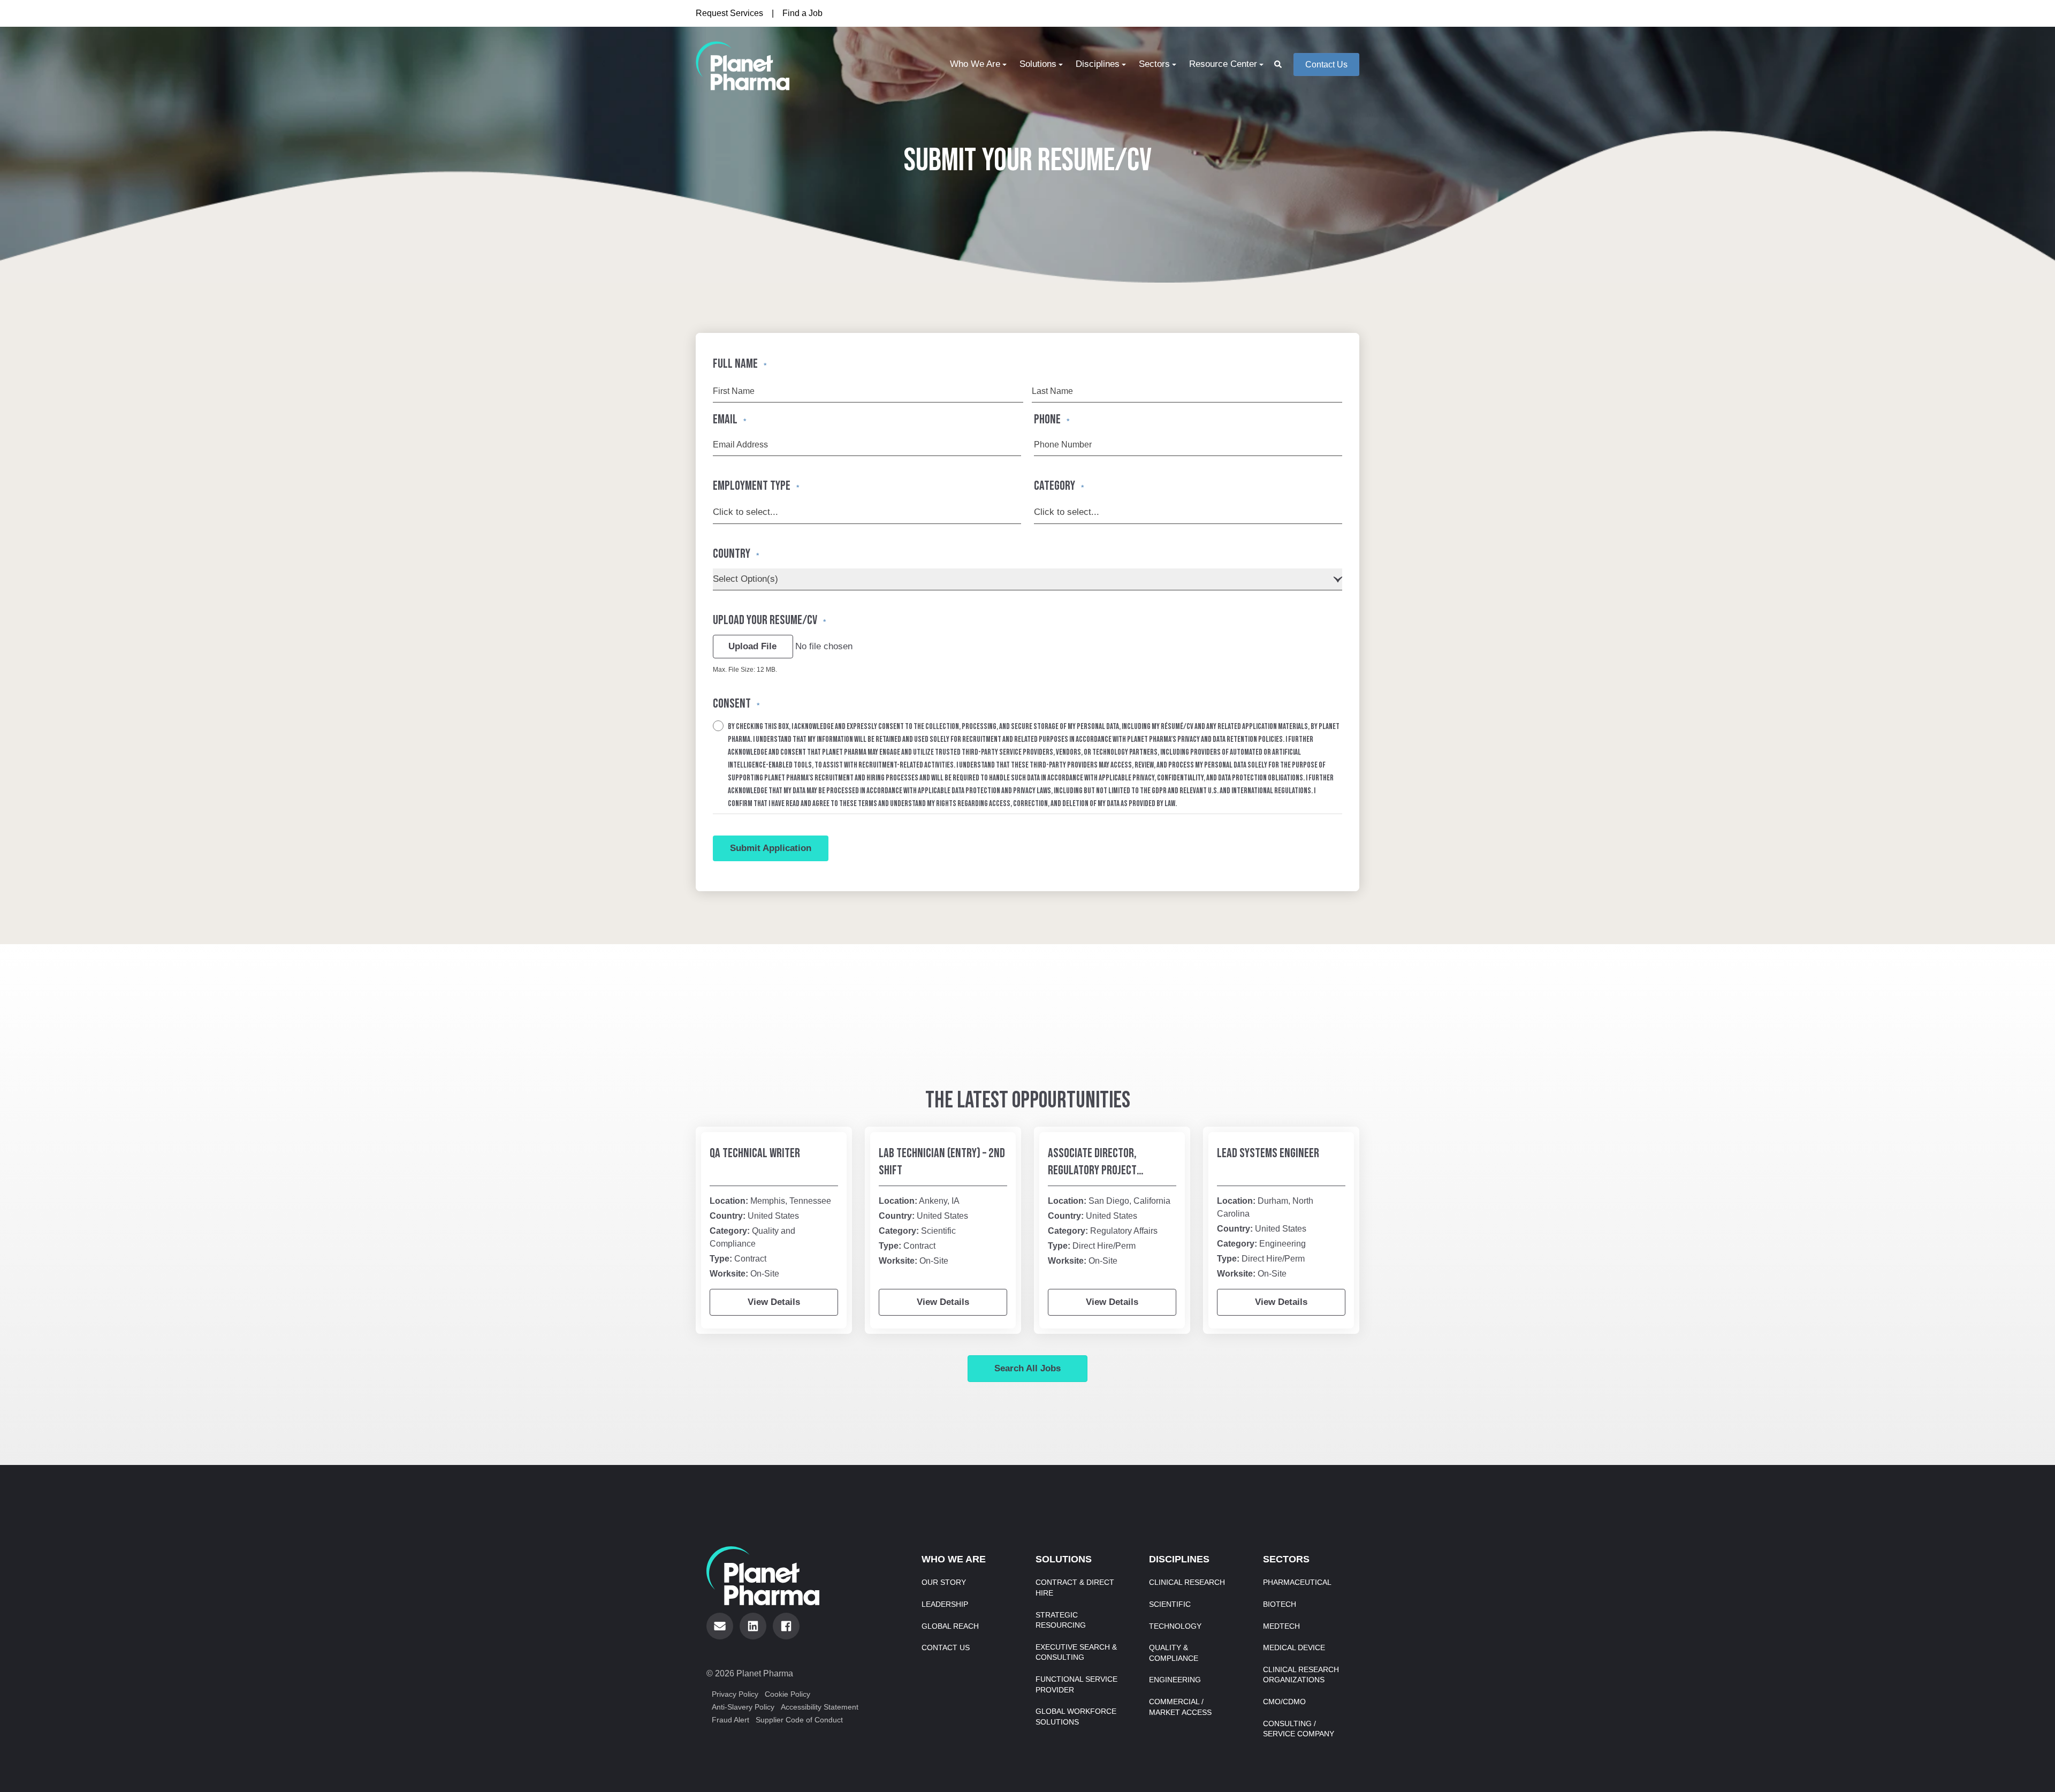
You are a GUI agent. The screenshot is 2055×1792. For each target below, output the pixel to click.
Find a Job (802, 13)
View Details (774, 1302)
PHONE (1052, 419)
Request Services (729, 13)
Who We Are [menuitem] (975, 64)
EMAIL (729, 419)
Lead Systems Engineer (1268, 1153)
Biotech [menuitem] (1280, 1604)
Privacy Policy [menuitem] (735, 1694)
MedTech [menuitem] (1281, 1626)
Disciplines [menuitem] (1098, 64)
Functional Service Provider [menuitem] (1076, 1684)
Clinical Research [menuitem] (1187, 1582)
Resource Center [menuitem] (1223, 64)
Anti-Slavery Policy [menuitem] (743, 1707)
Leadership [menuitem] (945, 1604)
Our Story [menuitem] (944, 1582)
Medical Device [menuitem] (1294, 1647)
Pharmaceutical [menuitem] (1297, 1582)
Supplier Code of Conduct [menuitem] (799, 1720)
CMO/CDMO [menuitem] (1284, 1702)
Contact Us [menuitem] (946, 1647)
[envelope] (720, 1626)
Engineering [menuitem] (1175, 1680)
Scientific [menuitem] (1170, 1604)
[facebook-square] (786, 1626)
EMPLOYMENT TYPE (756, 486)
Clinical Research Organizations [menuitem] (1301, 1675)
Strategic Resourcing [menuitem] (1061, 1620)
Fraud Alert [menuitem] (730, 1720)
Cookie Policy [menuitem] (787, 1694)
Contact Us (1326, 64)
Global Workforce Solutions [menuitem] (1076, 1717)
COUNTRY (736, 554)
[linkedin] (753, 1626)
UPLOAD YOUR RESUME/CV (769, 620)
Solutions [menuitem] (1038, 64)
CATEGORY (1059, 486)
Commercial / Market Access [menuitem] (1180, 1707)
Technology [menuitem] (1175, 1626)
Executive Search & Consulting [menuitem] (1076, 1652)
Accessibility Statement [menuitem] (820, 1707)
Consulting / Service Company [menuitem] (1299, 1729)
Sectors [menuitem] (1154, 64)
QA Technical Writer (755, 1153)
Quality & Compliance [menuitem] (1174, 1653)
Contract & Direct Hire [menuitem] (1075, 1588)
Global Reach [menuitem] (950, 1626)
